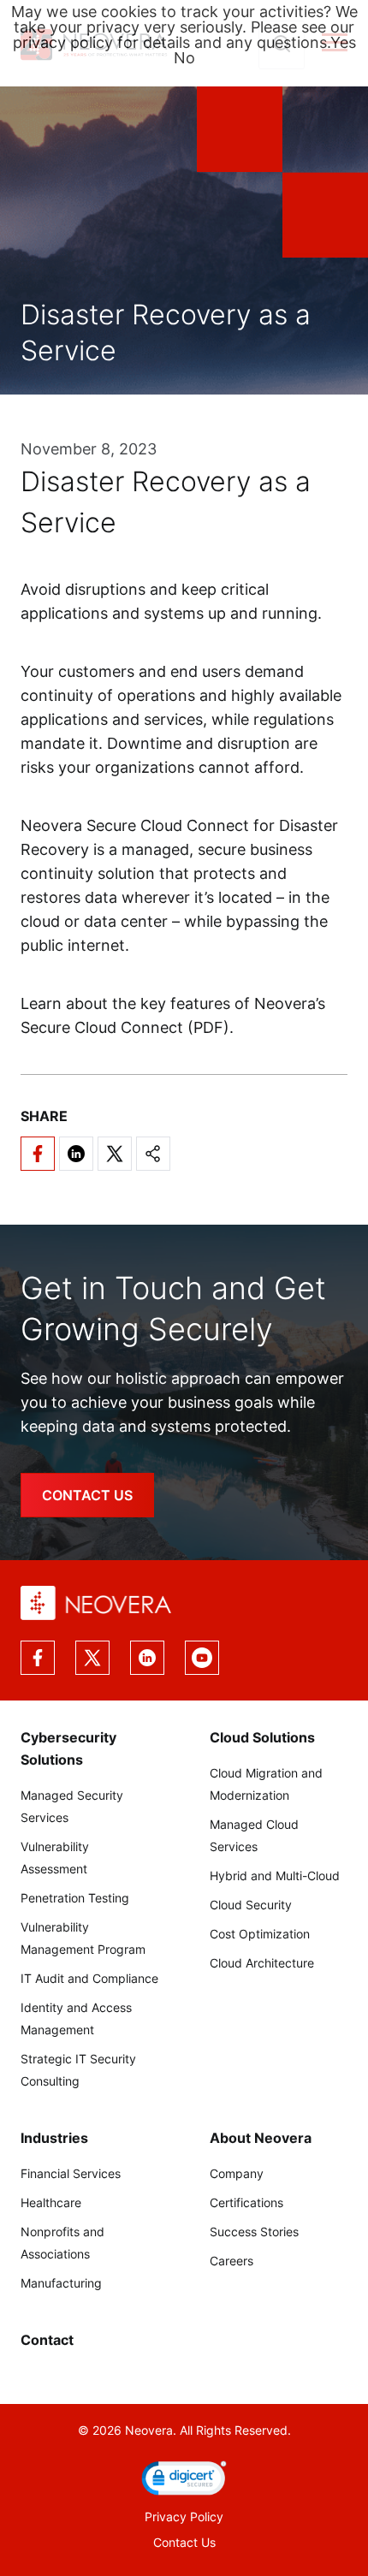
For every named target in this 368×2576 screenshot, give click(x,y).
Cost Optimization (260, 1934)
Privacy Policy (184, 2517)
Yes (343, 42)
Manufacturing (61, 2283)
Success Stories (254, 2232)
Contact (47, 2340)
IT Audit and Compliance (89, 1978)
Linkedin (147, 1658)
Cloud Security (251, 1905)
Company (237, 2173)
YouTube (202, 1658)
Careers (231, 2261)
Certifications (246, 2202)
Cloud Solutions (262, 1737)
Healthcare (51, 2202)
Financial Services (71, 2173)
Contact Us (184, 2542)
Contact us (87, 1495)
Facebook (38, 1658)
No (184, 58)
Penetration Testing (75, 1898)
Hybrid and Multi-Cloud (275, 1876)
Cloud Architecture (262, 1963)
